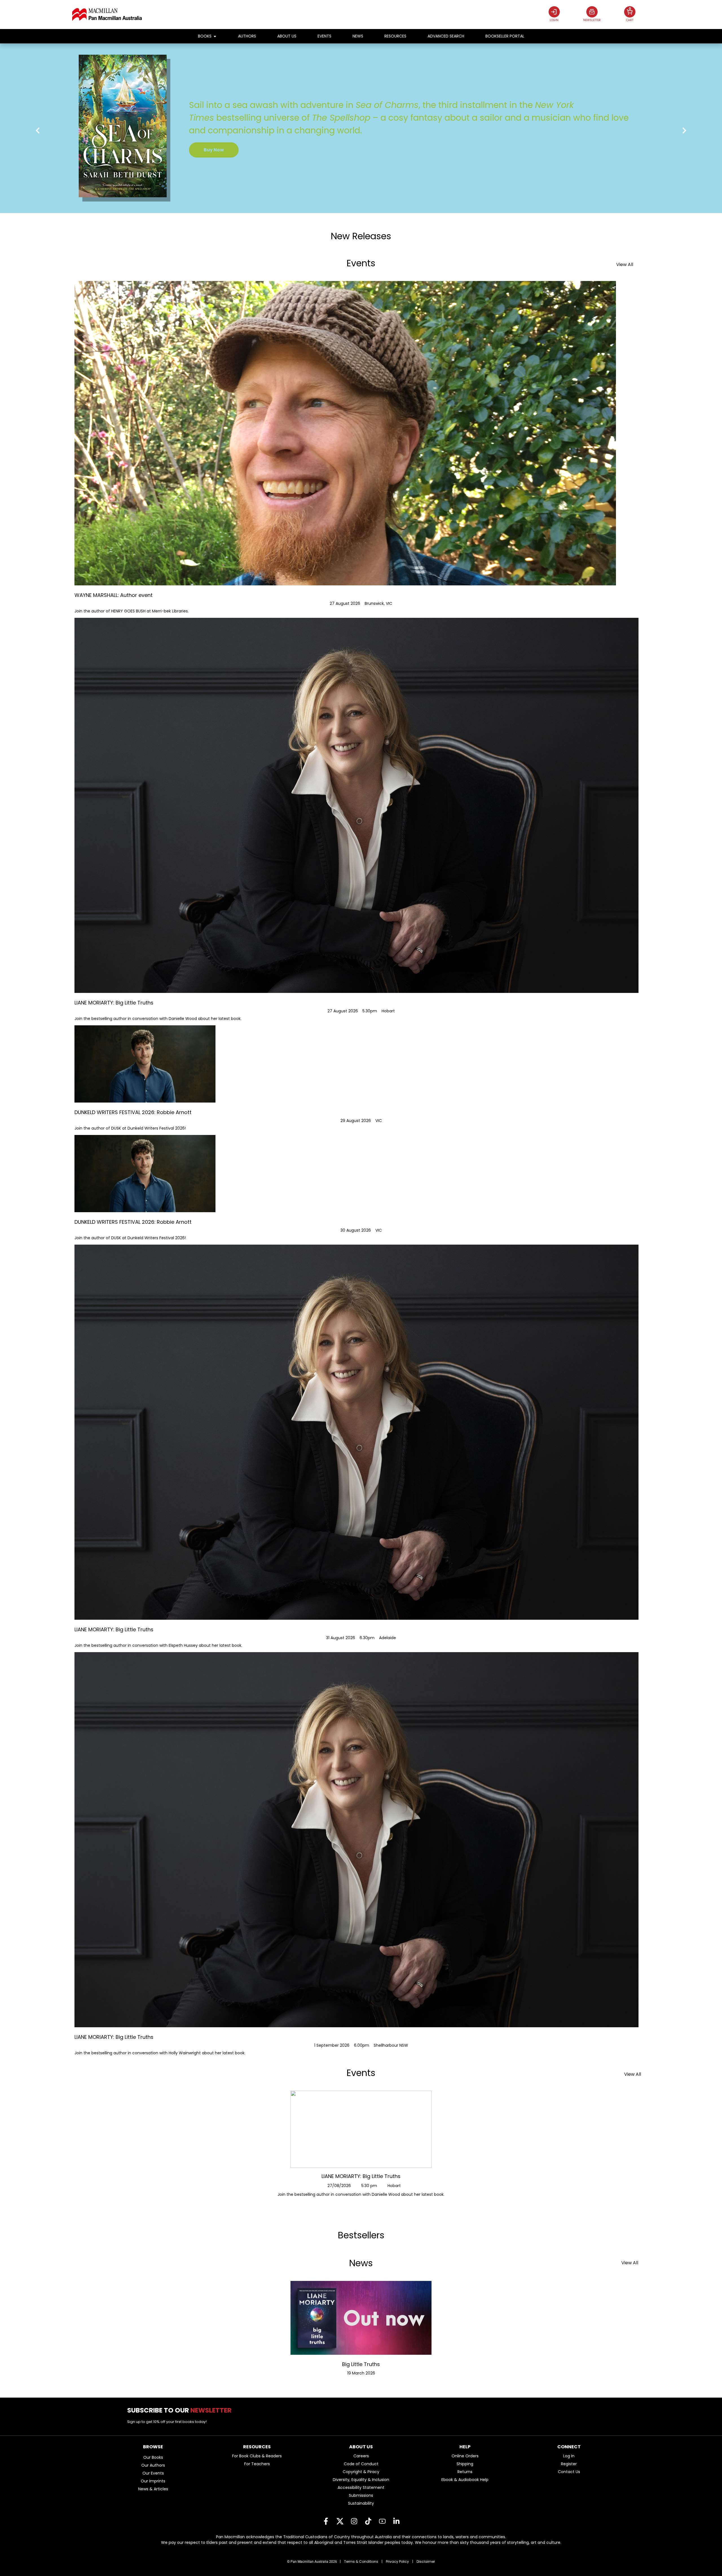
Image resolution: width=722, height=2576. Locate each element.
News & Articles (153, 2489)
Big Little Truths (361, 2364)
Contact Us (569, 2472)
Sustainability (361, 2503)
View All (625, 265)
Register (569, 2464)
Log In (569, 2456)
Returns (465, 2472)
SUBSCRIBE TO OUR (181, 2410)
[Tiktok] (368, 2521)
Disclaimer (426, 2561)
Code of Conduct (361, 2464)
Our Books (153, 2457)
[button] (38, 130)
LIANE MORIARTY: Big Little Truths (361, 2176)
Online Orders (465, 2456)
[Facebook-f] (326, 2521)
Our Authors (153, 2465)
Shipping (465, 2464)
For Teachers (257, 2464)
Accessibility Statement (361, 2488)
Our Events (153, 2473)
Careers (361, 2456)
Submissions (361, 2495)
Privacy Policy (397, 2561)
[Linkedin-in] (396, 2521)
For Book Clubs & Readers (257, 2456)
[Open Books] (215, 36)
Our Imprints (153, 2481)
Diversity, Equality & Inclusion (361, 2480)
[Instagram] (354, 2521)
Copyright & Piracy (361, 2472)
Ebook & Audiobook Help (465, 2480)
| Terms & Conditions (359, 2561)
